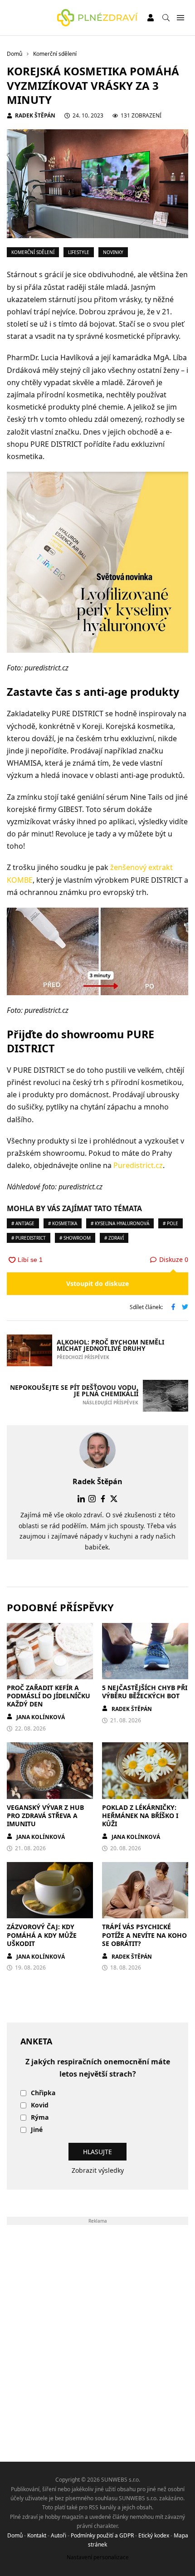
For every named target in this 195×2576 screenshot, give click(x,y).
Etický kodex (154, 2535)
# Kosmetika (63, 1223)
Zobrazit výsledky (98, 2170)
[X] (114, 1499)
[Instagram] (92, 1499)
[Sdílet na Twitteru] (185, 1308)
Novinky (113, 252)
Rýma (40, 2118)
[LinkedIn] (81, 1499)
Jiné (37, 2130)
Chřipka (43, 2093)
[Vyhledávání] (166, 18)
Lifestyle (79, 252)
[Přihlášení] (151, 18)
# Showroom (75, 1238)
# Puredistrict (29, 1238)
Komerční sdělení (33, 252)
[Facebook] (103, 1499)
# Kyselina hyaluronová (120, 1223)
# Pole (171, 1223)
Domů (15, 2535)
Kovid (40, 2105)
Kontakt (37, 2535)
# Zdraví (114, 1238)
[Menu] (180, 18)
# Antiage (23, 1223)
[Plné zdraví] (97, 18)
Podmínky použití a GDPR (102, 2535)
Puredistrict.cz (138, 1165)
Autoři (58, 2535)
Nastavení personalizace (98, 2557)
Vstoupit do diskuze (97, 1283)
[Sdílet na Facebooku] (173, 1308)
